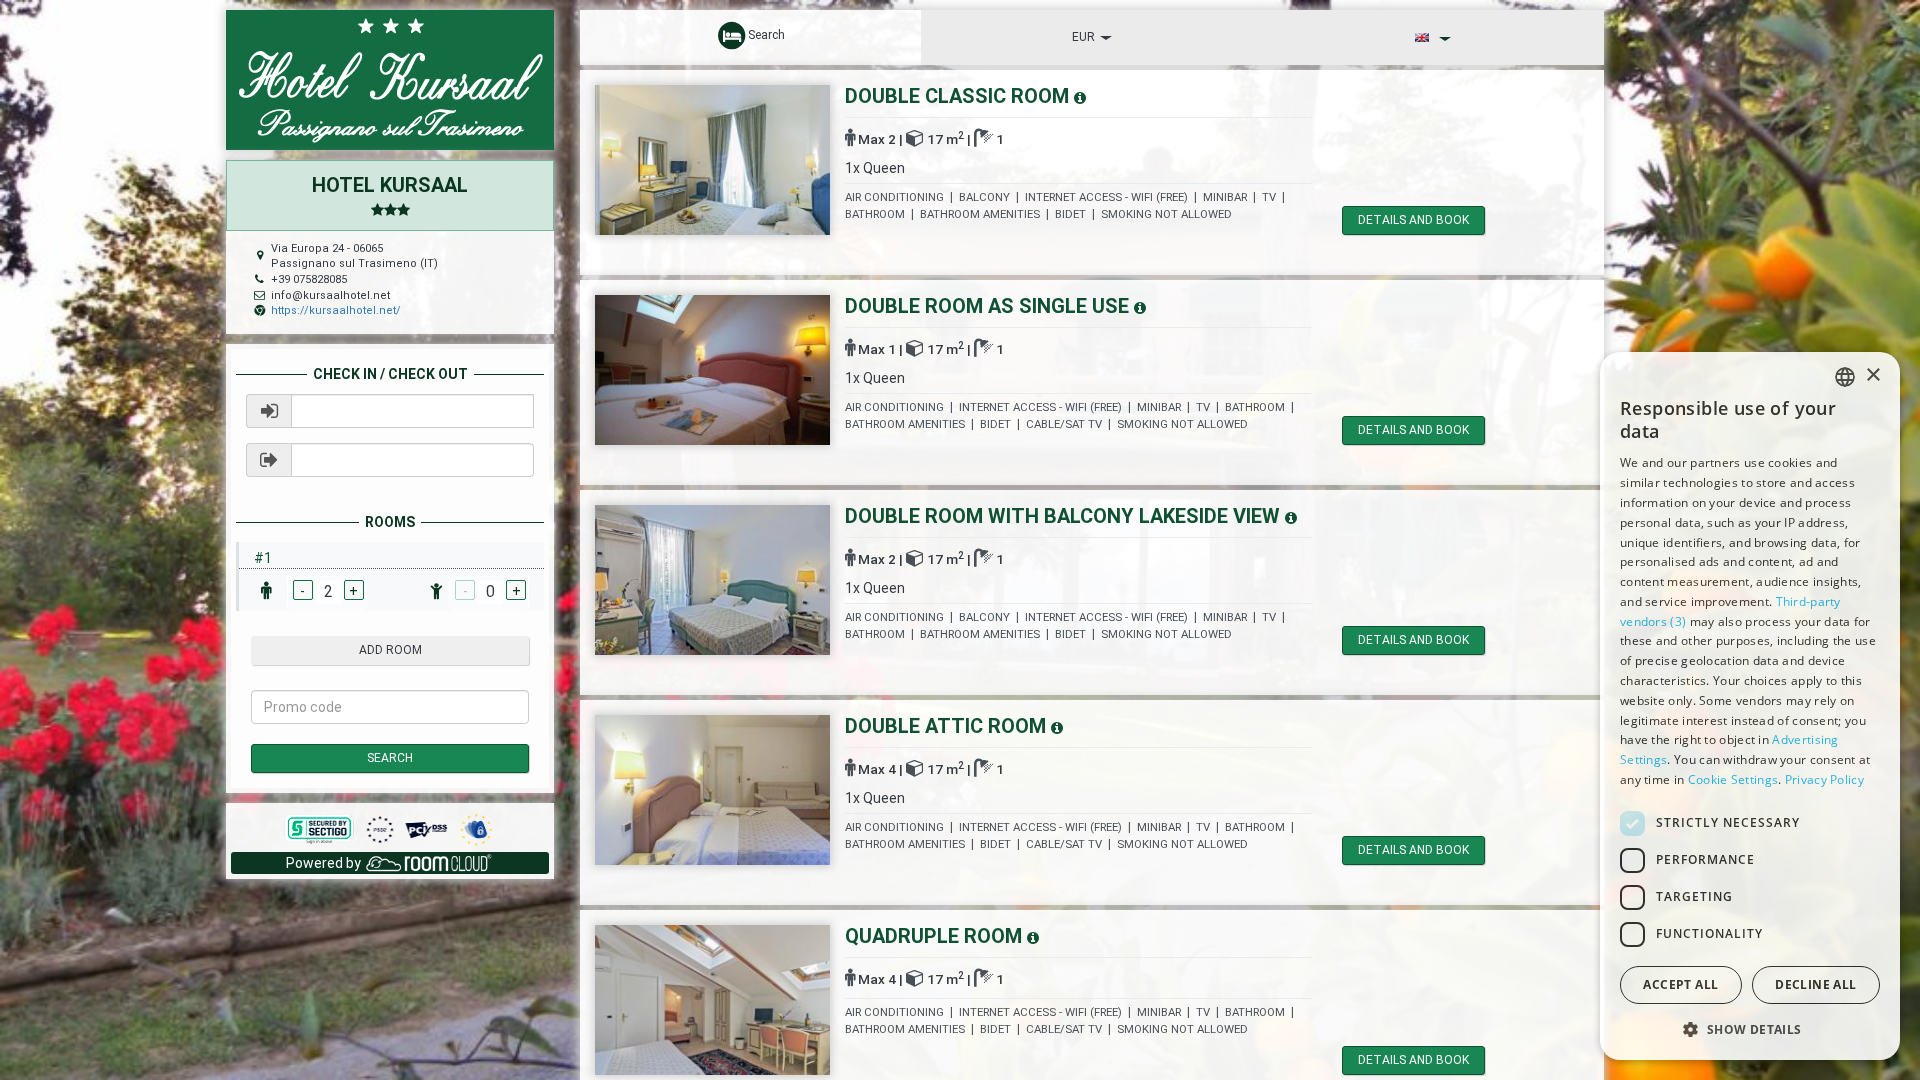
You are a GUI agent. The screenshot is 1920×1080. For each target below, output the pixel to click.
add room (390, 650)
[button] (1750, 1028)
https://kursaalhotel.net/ (336, 310)
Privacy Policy (1824, 779)
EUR (1083, 37)
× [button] (1872, 375)
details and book (1413, 220)
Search (390, 758)
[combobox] (1845, 377)
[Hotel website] (390, 79)
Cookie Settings (1733, 779)
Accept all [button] (1680, 984)
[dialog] (1750, 706)
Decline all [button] (1815, 984)
